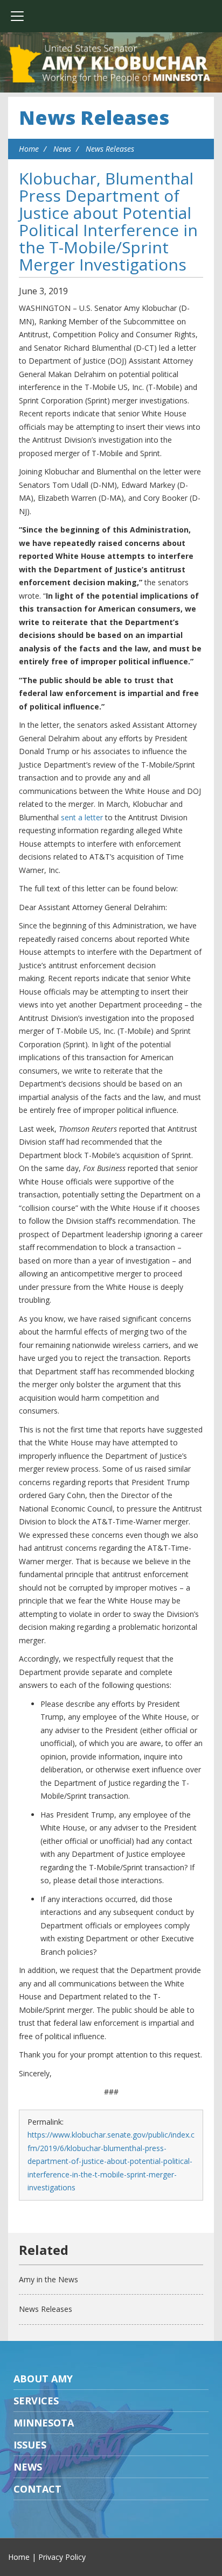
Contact (37, 2489)
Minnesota (44, 2423)
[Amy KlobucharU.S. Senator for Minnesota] (111, 65)
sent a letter (82, 817)
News (62, 149)
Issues (30, 2445)
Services (36, 2401)
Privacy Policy (62, 2557)
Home (29, 149)
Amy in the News (48, 2279)
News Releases (94, 118)
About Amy (43, 2379)
